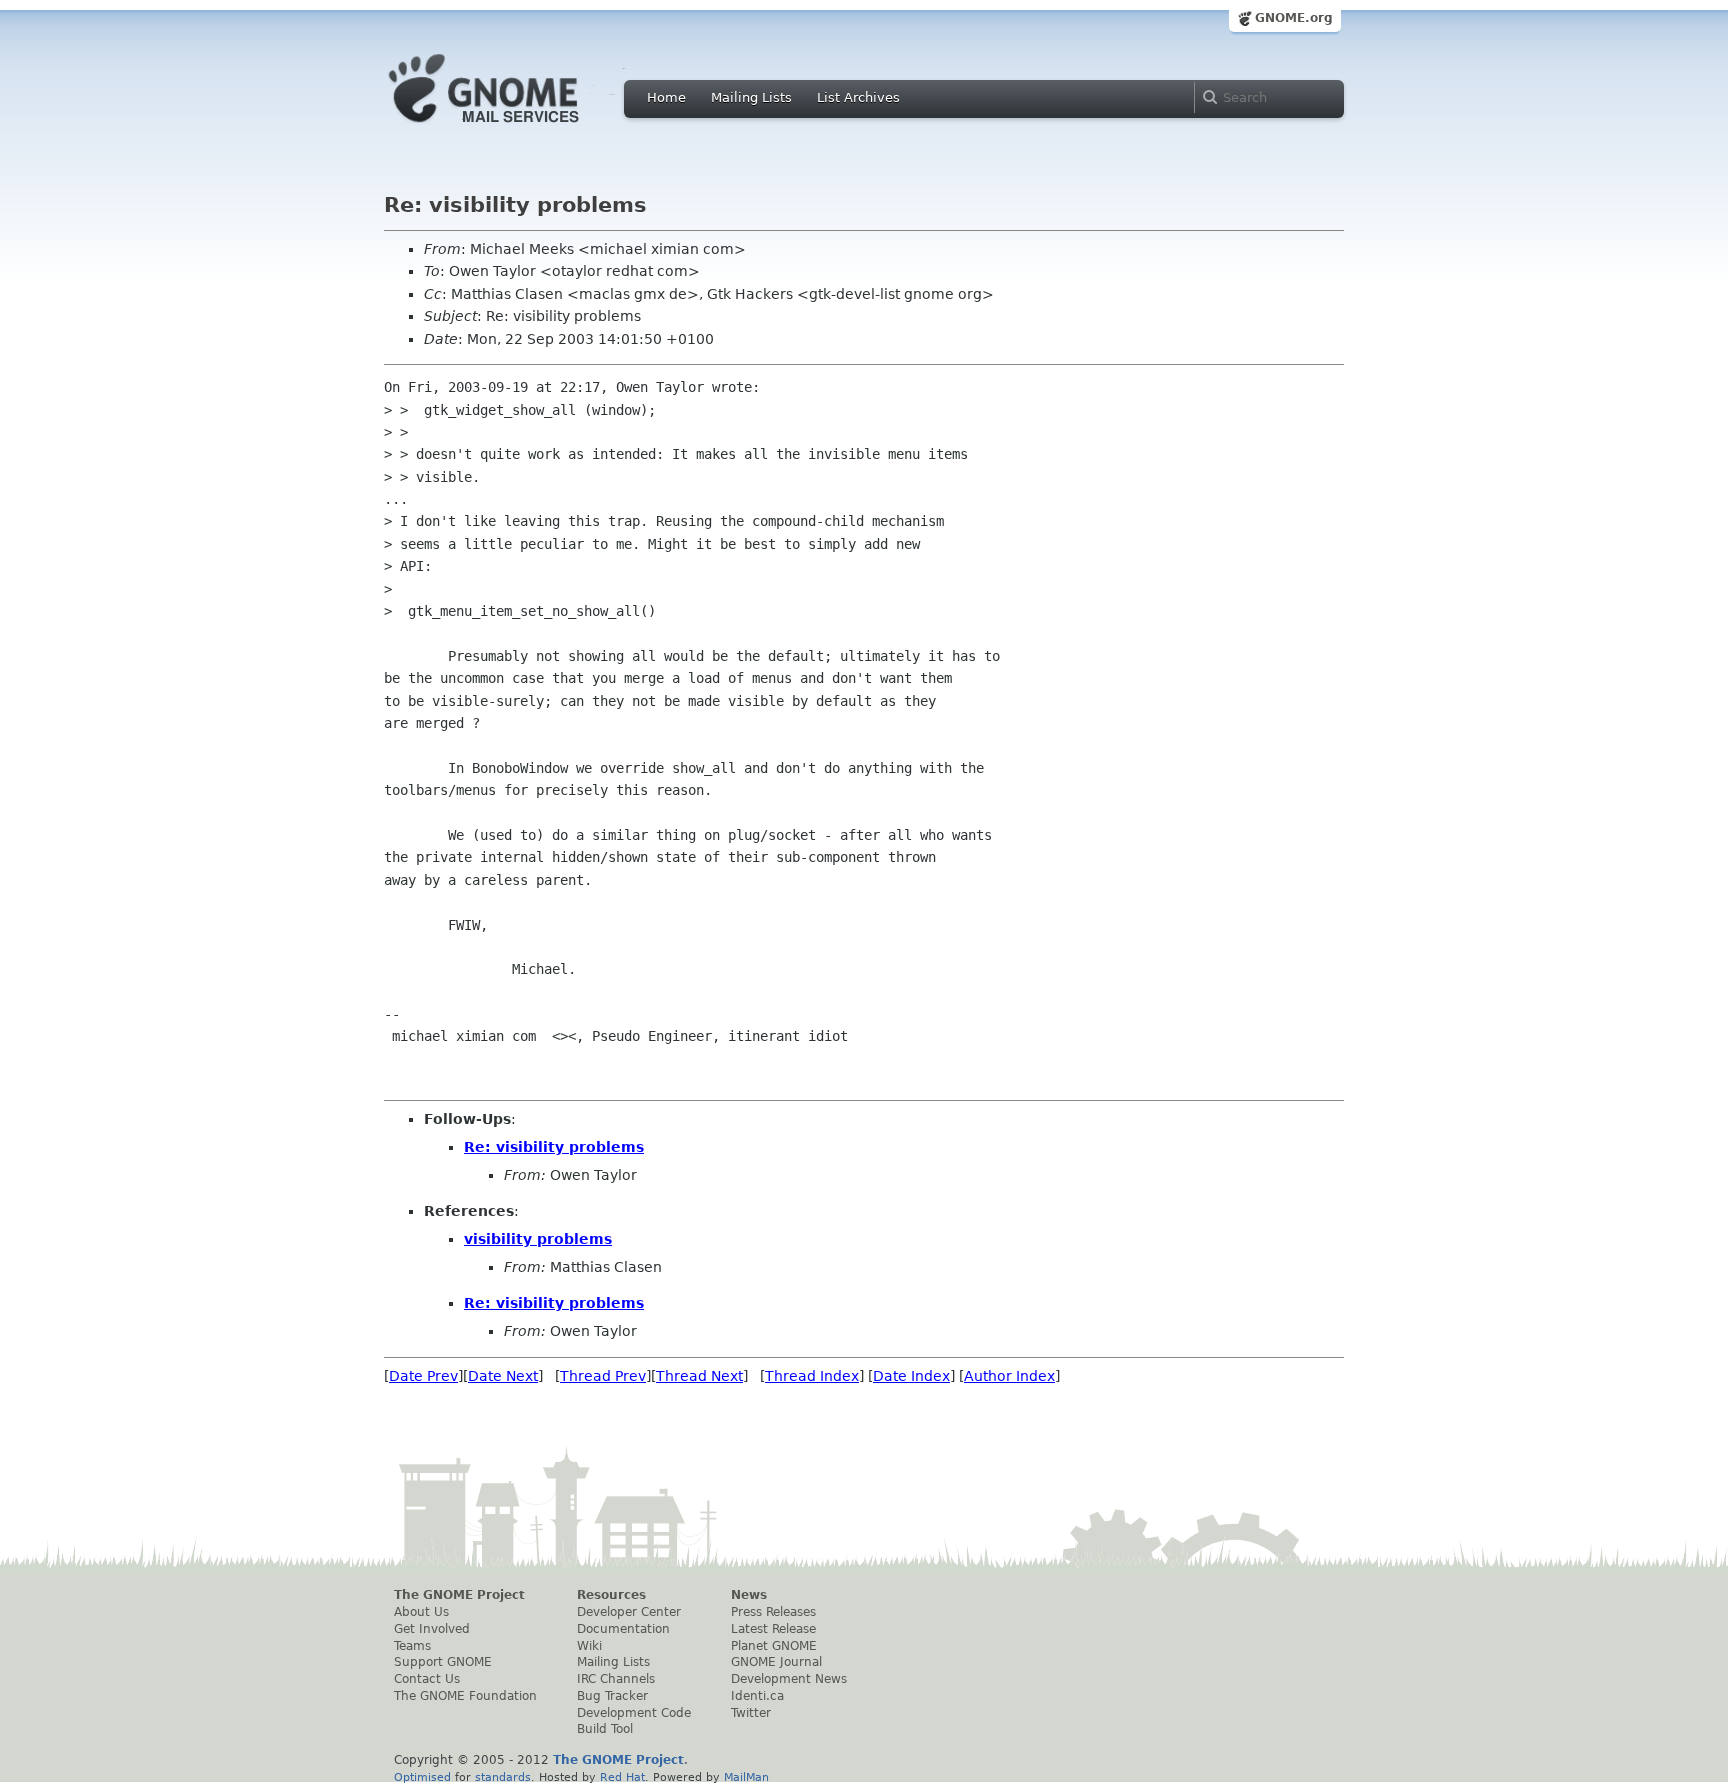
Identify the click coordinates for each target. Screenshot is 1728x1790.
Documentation (623, 1629)
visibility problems (538, 1239)
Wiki (589, 1646)
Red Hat (622, 1777)
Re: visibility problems (554, 1147)
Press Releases (773, 1612)
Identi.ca (757, 1696)
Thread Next (699, 1376)
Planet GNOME (774, 1646)
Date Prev (423, 1376)
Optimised (422, 1777)
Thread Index (812, 1376)
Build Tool (605, 1729)
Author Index (1009, 1376)
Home (666, 97)
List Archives (858, 97)
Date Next (503, 1376)
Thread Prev (603, 1376)
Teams (412, 1646)
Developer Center (629, 1612)
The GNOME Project (459, 1595)
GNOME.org (1294, 18)
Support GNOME (443, 1662)
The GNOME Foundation (465, 1696)
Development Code (634, 1713)
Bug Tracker (612, 1696)
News (749, 1595)
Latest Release (773, 1629)
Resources (611, 1595)
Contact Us (427, 1679)
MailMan (746, 1777)
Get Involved (432, 1629)
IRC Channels (616, 1679)
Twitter (751, 1713)
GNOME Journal (776, 1662)
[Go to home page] (514, 128)
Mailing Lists (751, 97)
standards (503, 1777)
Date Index (911, 1376)
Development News (789, 1679)
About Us (421, 1612)
